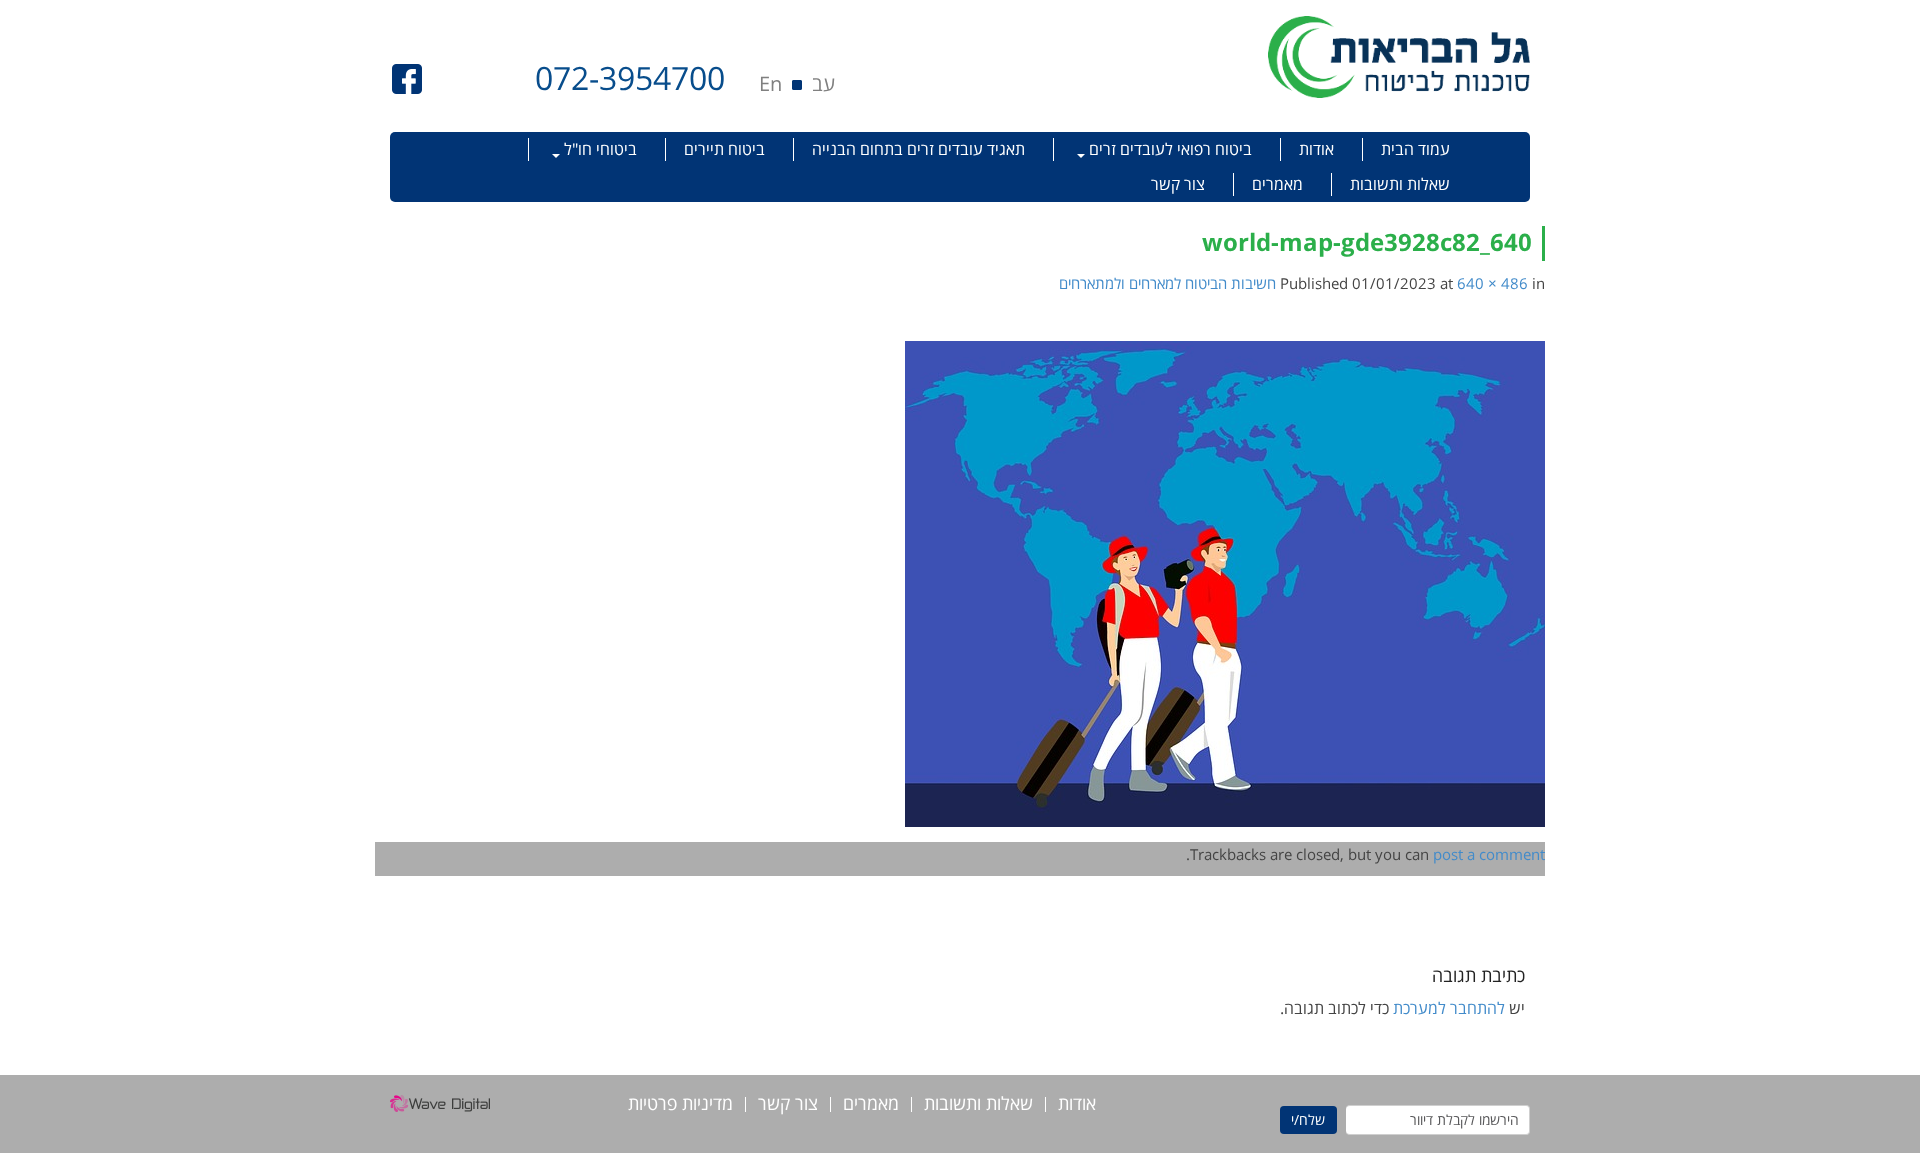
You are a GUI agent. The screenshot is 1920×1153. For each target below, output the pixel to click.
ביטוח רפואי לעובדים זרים (1168, 149)
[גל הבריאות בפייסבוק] (407, 77)
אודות (1316, 149)
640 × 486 (1492, 283)
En (770, 83)
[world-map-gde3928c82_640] (1225, 582)
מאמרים (1277, 184)
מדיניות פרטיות (680, 1104)
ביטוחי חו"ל (598, 149)
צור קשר (1178, 184)
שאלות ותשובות (1400, 184)
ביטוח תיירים (724, 149)
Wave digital (440, 1109)
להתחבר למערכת (1449, 1008)
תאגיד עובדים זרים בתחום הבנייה (918, 149)
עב (823, 83)
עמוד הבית (1415, 149)
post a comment (1489, 854)
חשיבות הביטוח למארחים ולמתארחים (1167, 283)
